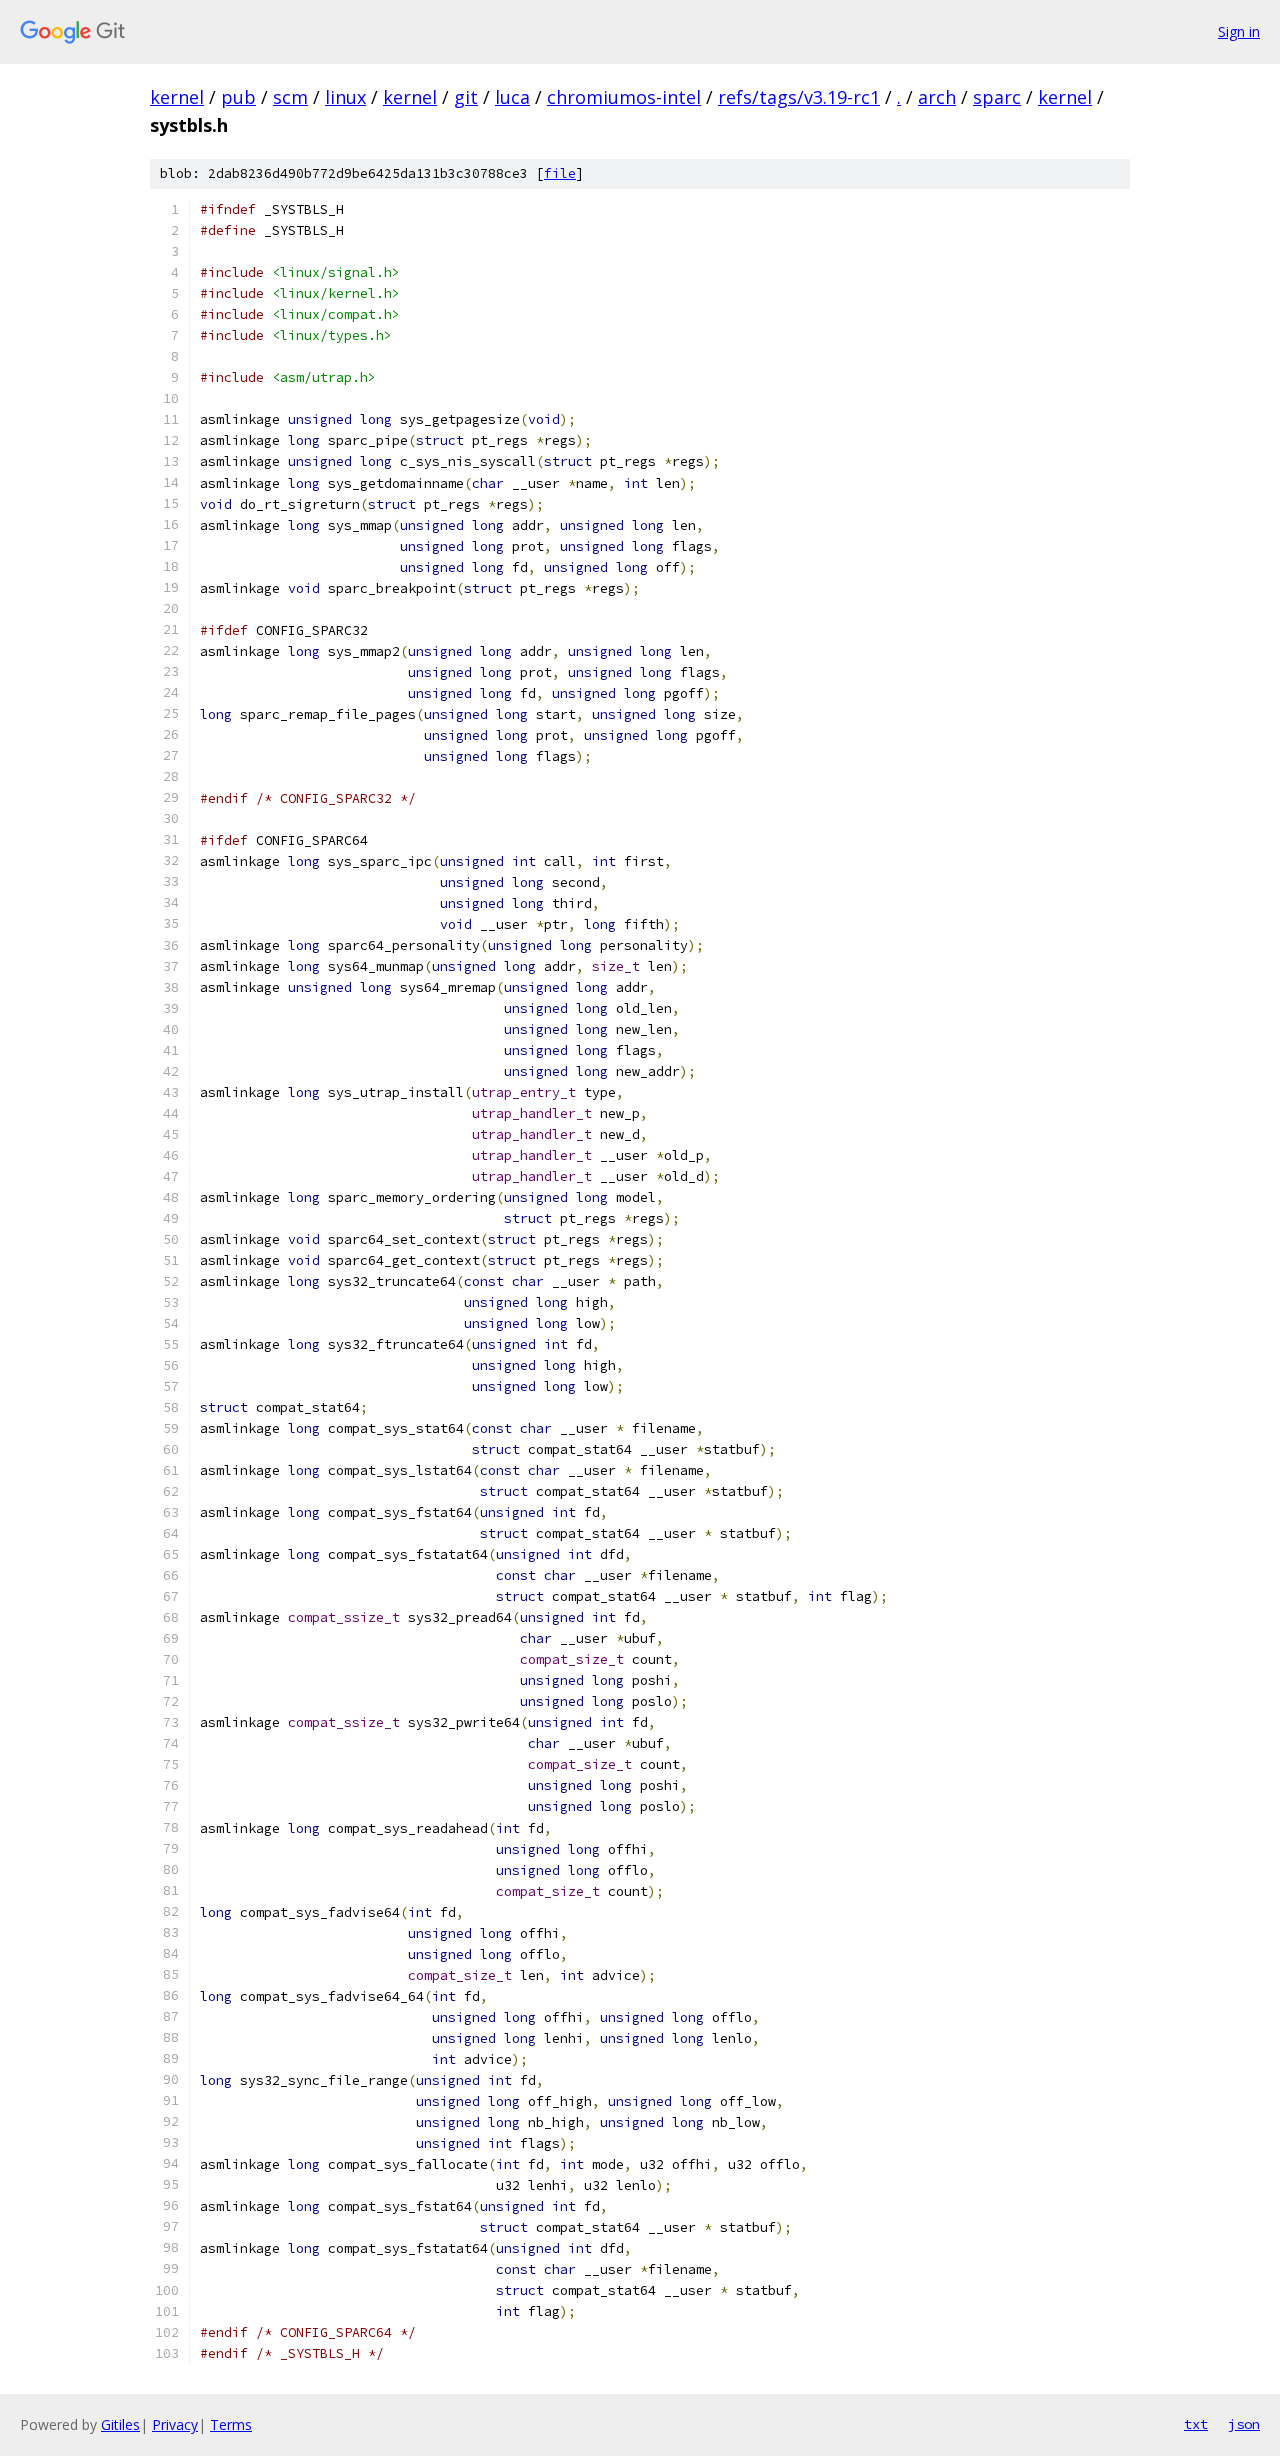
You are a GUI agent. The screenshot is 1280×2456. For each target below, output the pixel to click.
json (1244, 2424)
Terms (231, 2424)
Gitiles (120, 2424)
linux (345, 97)
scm (290, 97)
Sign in (1239, 31)
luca (512, 97)
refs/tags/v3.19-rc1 (799, 97)
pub (238, 97)
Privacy (175, 2424)
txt (1196, 2424)
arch (937, 97)
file (560, 173)
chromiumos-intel (624, 97)
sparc (997, 97)
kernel (177, 97)
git (466, 97)
